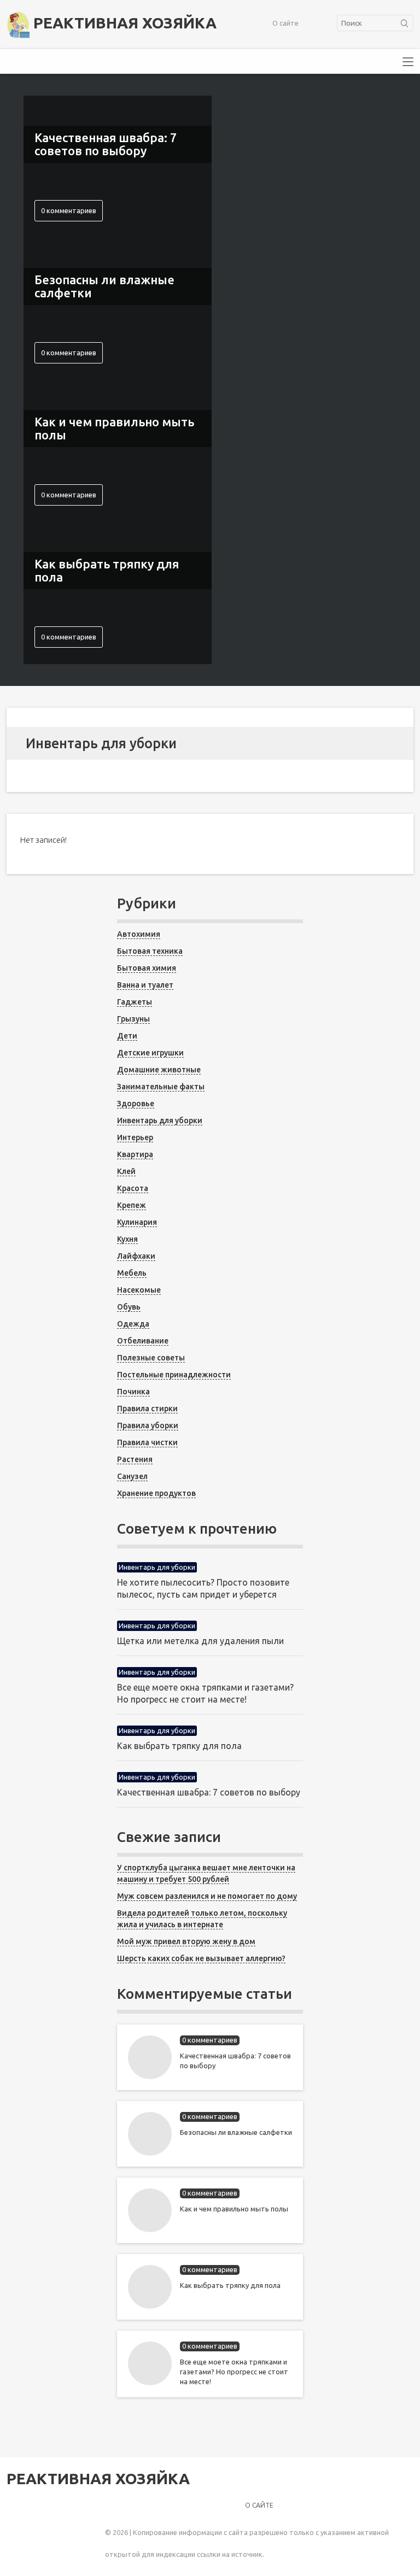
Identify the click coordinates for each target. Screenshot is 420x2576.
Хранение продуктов (156, 1493)
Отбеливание (143, 1341)
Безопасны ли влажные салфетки (236, 2132)
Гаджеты (135, 1002)
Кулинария (137, 1222)
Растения (135, 1459)
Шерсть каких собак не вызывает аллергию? (201, 1958)
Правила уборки (148, 1425)
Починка (133, 1392)
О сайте (285, 23)
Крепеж (132, 1205)
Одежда (133, 1324)
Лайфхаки (136, 1256)
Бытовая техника (150, 951)
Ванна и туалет (145, 985)
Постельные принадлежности (174, 1375)
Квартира (135, 1154)
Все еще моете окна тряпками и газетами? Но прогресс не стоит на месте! (234, 2372)
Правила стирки (147, 1409)
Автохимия (139, 934)
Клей (126, 1171)
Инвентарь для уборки (160, 1120)
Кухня (127, 1239)
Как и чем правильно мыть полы (234, 2209)
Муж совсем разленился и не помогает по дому (207, 1896)
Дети (127, 1036)
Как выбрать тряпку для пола (179, 1746)
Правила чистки (147, 1442)
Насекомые (139, 1290)
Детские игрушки (150, 1053)
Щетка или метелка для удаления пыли (200, 1641)
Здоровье (136, 1104)
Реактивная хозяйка (123, 23)
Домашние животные (159, 1070)
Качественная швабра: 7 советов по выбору (209, 1792)
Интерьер (135, 1137)
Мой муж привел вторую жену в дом (186, 1941)
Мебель (132, 1273)
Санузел (132, 1476)
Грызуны (133, 1019)
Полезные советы (151, 1358)
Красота (133, 1188)
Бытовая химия (147, 968)
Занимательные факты (161, 1087)
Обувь (129, 1307)
